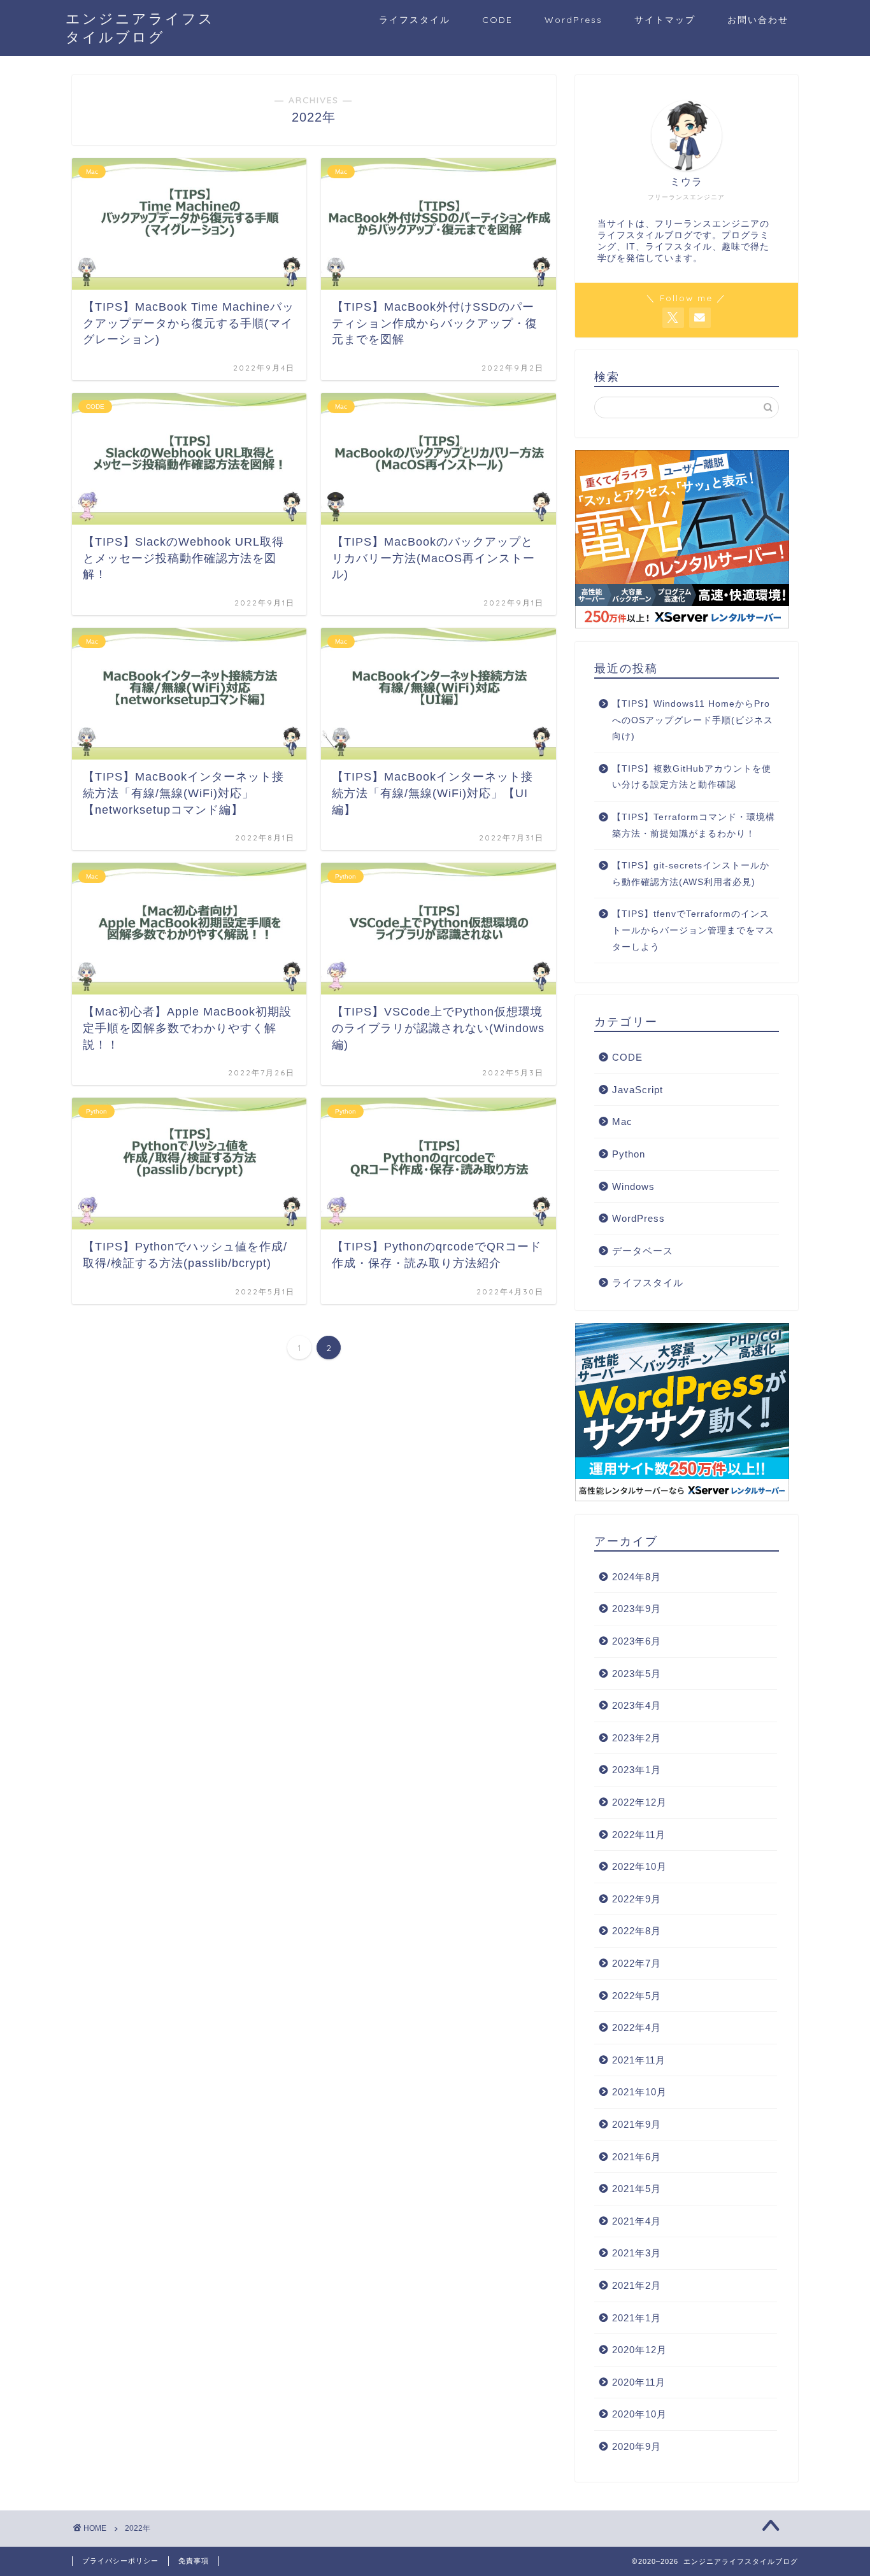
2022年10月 (639, 1866)
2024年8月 (637, 1577)
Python (629, 1154)
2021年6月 (637, 2157)
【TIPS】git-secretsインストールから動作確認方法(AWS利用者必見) (691, 874)
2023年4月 (637, 1705)
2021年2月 (637, 2285)
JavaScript (638, 1090)
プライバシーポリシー (120, 2561)
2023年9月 (637, 1609)
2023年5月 (637, 1674)
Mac (622, 1122)
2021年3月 (637, 2253)
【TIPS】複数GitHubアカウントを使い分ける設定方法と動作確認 (692, 777)
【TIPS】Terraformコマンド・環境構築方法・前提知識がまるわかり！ (694, 825)
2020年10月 (639, 2414)
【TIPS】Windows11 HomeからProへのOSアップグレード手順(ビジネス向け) (693, 720)
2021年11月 (639, 2060)
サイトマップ (665, 20)
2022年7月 (637, 1963)
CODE (497, 20)
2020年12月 (639, 2350)
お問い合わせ (758, 20)
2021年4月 (637, 2221)
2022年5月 (637, 1996)
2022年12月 (639, 1802)
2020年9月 (637, 2446)
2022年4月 (637, 2028)
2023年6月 (637, 1641)
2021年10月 (639, 2092)
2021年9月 (637, 2124)
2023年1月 (637, 1770)
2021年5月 (637, 2189)
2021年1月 (637, 2318)
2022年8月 (637, 1931)
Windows (633, 1186)
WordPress (574, 20)
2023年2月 (637, 1738)
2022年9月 (637, 1899)
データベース (643, 1251)
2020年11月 (639, 2382)
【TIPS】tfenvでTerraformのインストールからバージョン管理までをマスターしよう (693, 930)
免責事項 (194, 2561)
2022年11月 (639, 1835)
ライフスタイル (415, 20)
